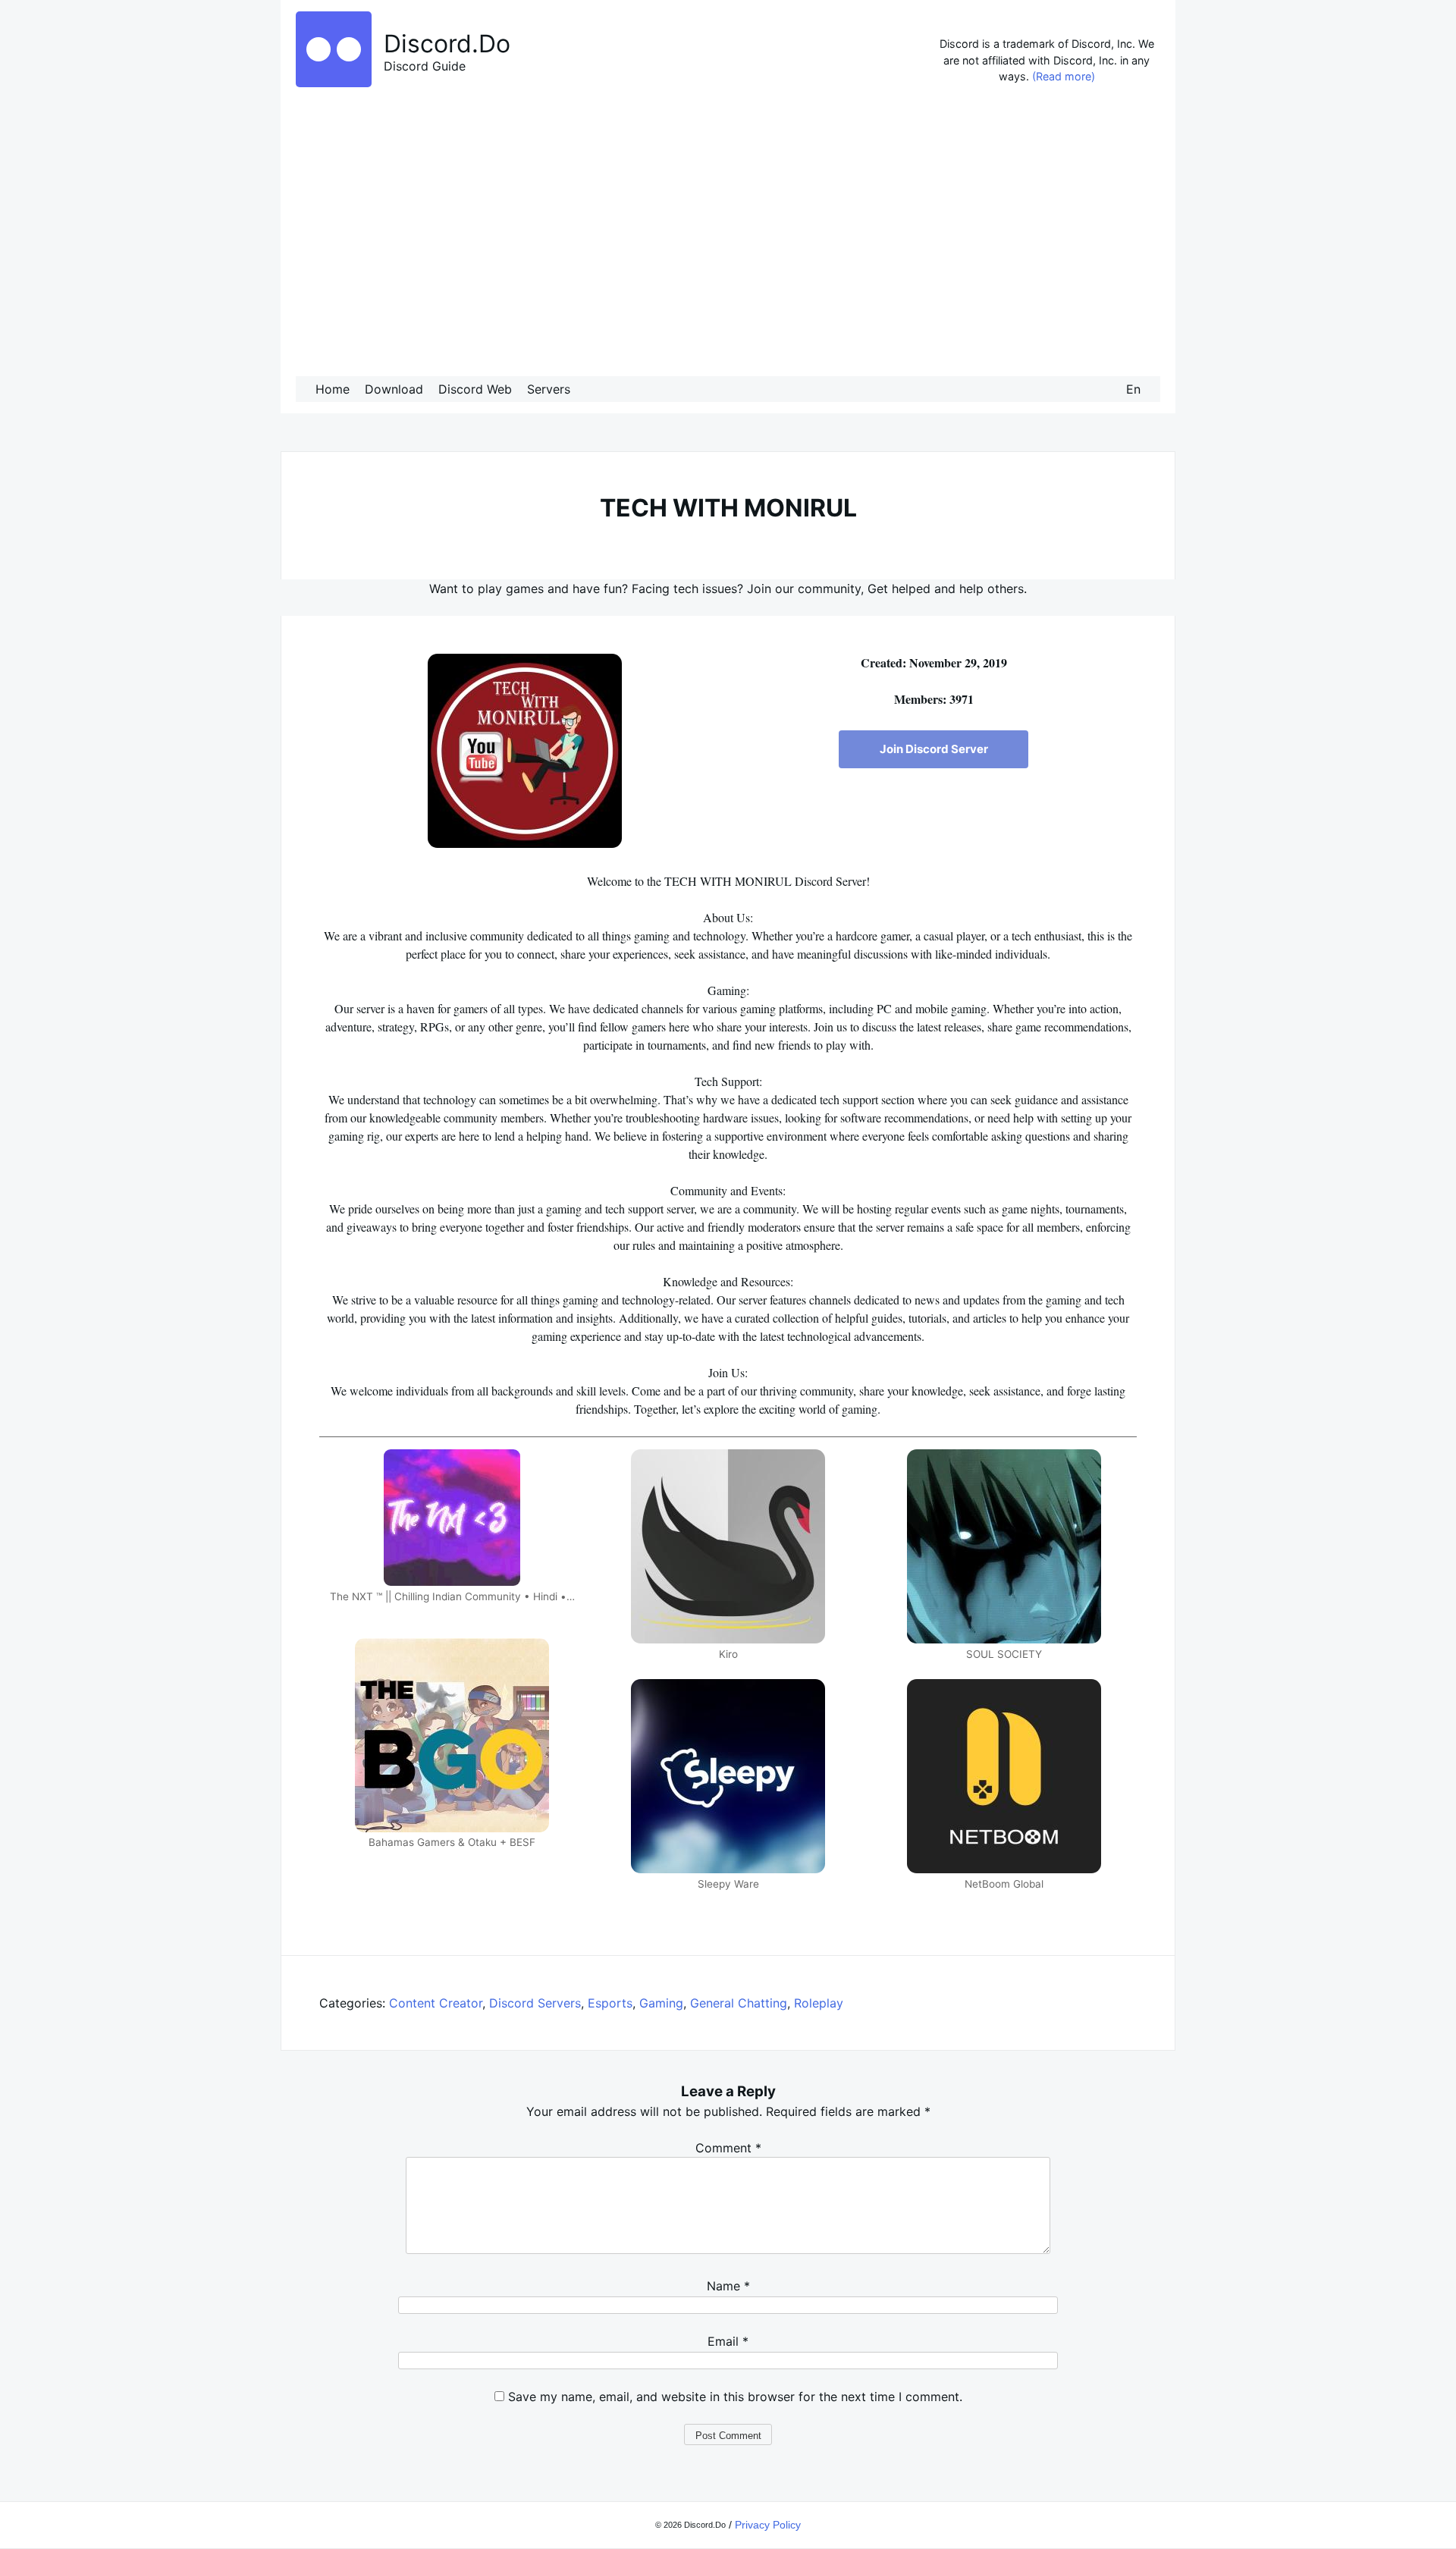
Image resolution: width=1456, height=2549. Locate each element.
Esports (610, 2003)
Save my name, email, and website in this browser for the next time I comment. (735, 2397)
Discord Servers (535, 2003)
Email (728, 2341)
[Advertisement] (728, 234)
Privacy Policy (768, 2525)
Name (728, 2286)
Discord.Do (447, 44)
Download (394, 389)
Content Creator (436, 2003)
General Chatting (739, 2003)
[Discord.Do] (334, 83)
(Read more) (1064, 76)
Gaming (661, 2003)
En (1133, 389)
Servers (549, 389)
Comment (728, 2148)
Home (333, 389)
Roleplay (819, 2003)
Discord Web (475, 389)
